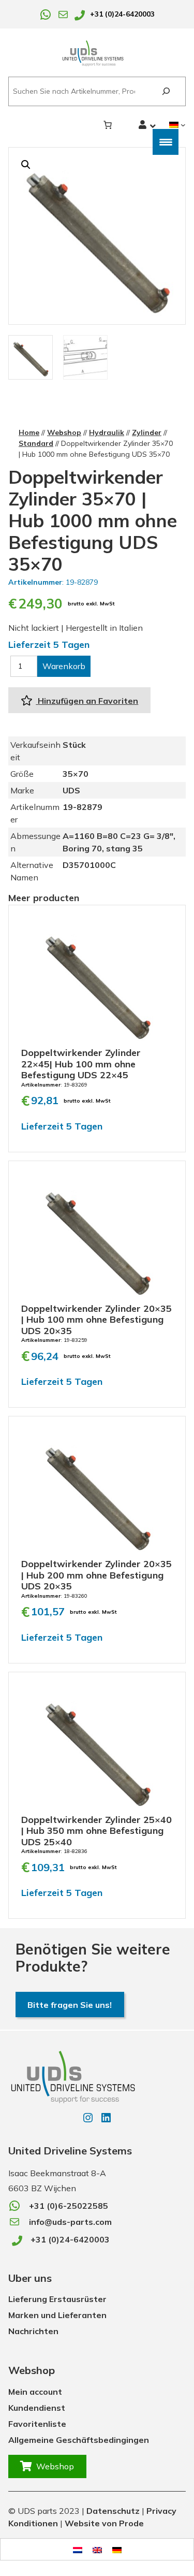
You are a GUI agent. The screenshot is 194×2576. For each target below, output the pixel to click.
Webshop (64, 432)
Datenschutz (113, 2511)
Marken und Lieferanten (57, 2315)
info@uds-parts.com (70, 2222)
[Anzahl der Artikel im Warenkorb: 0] (108, 125)
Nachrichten (33, 2331)
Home (29, 432)
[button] (26, 165)
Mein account (35, 2392)
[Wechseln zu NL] (78, 2549)
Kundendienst (37, 2408)
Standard (36, 443)
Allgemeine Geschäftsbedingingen (79, 2440)
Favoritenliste (37, 2424)
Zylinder (147, 432)
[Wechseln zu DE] (117, 2549)
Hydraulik (107, 432)
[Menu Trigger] (166, 142)
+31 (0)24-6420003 (122, 14)
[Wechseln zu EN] (97, 2549)
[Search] (166, 91)
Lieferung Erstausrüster (57, 2299)
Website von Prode (104, 2523)
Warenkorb (64, 666)
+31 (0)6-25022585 (69, 2206)
